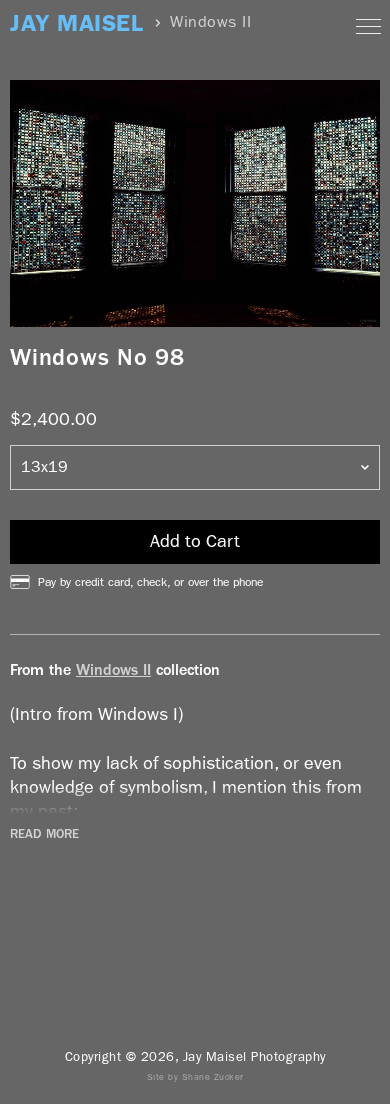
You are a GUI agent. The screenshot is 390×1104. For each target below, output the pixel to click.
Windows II (113, 669)
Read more (44, 834)
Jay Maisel (76, 23)
